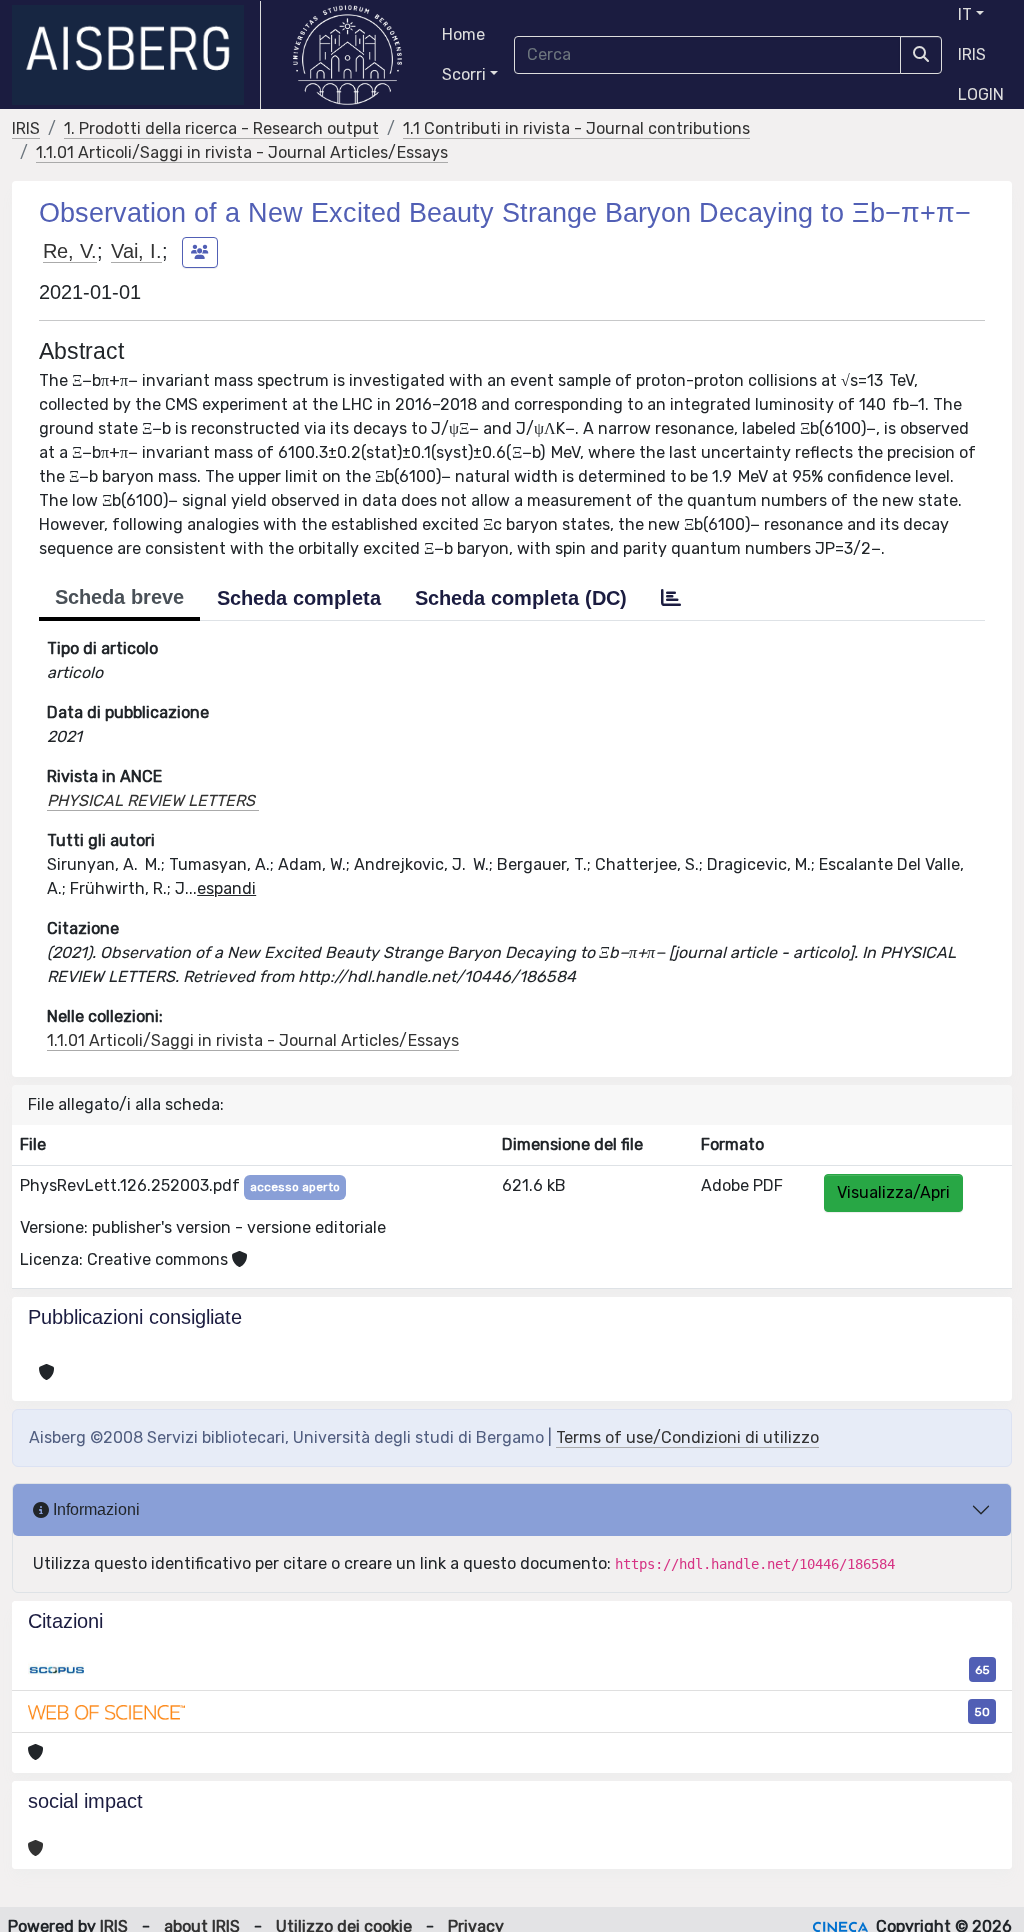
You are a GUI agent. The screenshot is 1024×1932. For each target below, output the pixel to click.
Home (463, 34)
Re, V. (70, 251)
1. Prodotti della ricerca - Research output (221, 128)
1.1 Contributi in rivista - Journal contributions (576, 128)
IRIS (972, 54)
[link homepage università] (347, 55)
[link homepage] (136, 55)
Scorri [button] (464, 74)
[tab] (671, 598)
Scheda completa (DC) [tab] (521, 598)
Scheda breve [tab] (119, 597)
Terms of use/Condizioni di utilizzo (687, 1437)
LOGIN (981, 94)
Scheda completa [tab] (299, 598)
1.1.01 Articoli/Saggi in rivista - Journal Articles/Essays (242, 152)
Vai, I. (136, 251)
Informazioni (94, 1509)
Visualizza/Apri (893, 1192)
